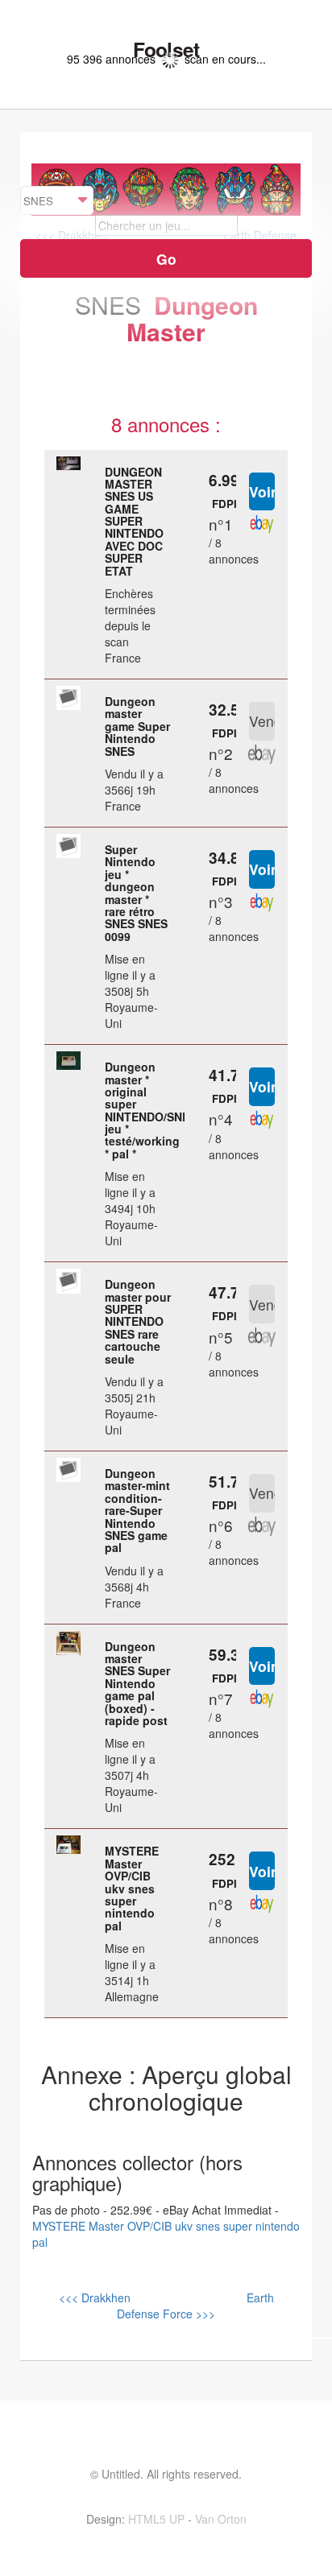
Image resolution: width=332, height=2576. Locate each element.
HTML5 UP (156, 2519)
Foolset (166, 49)
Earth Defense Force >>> (195, 2306)
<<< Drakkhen (95, 2297)
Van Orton (221, 2519)
